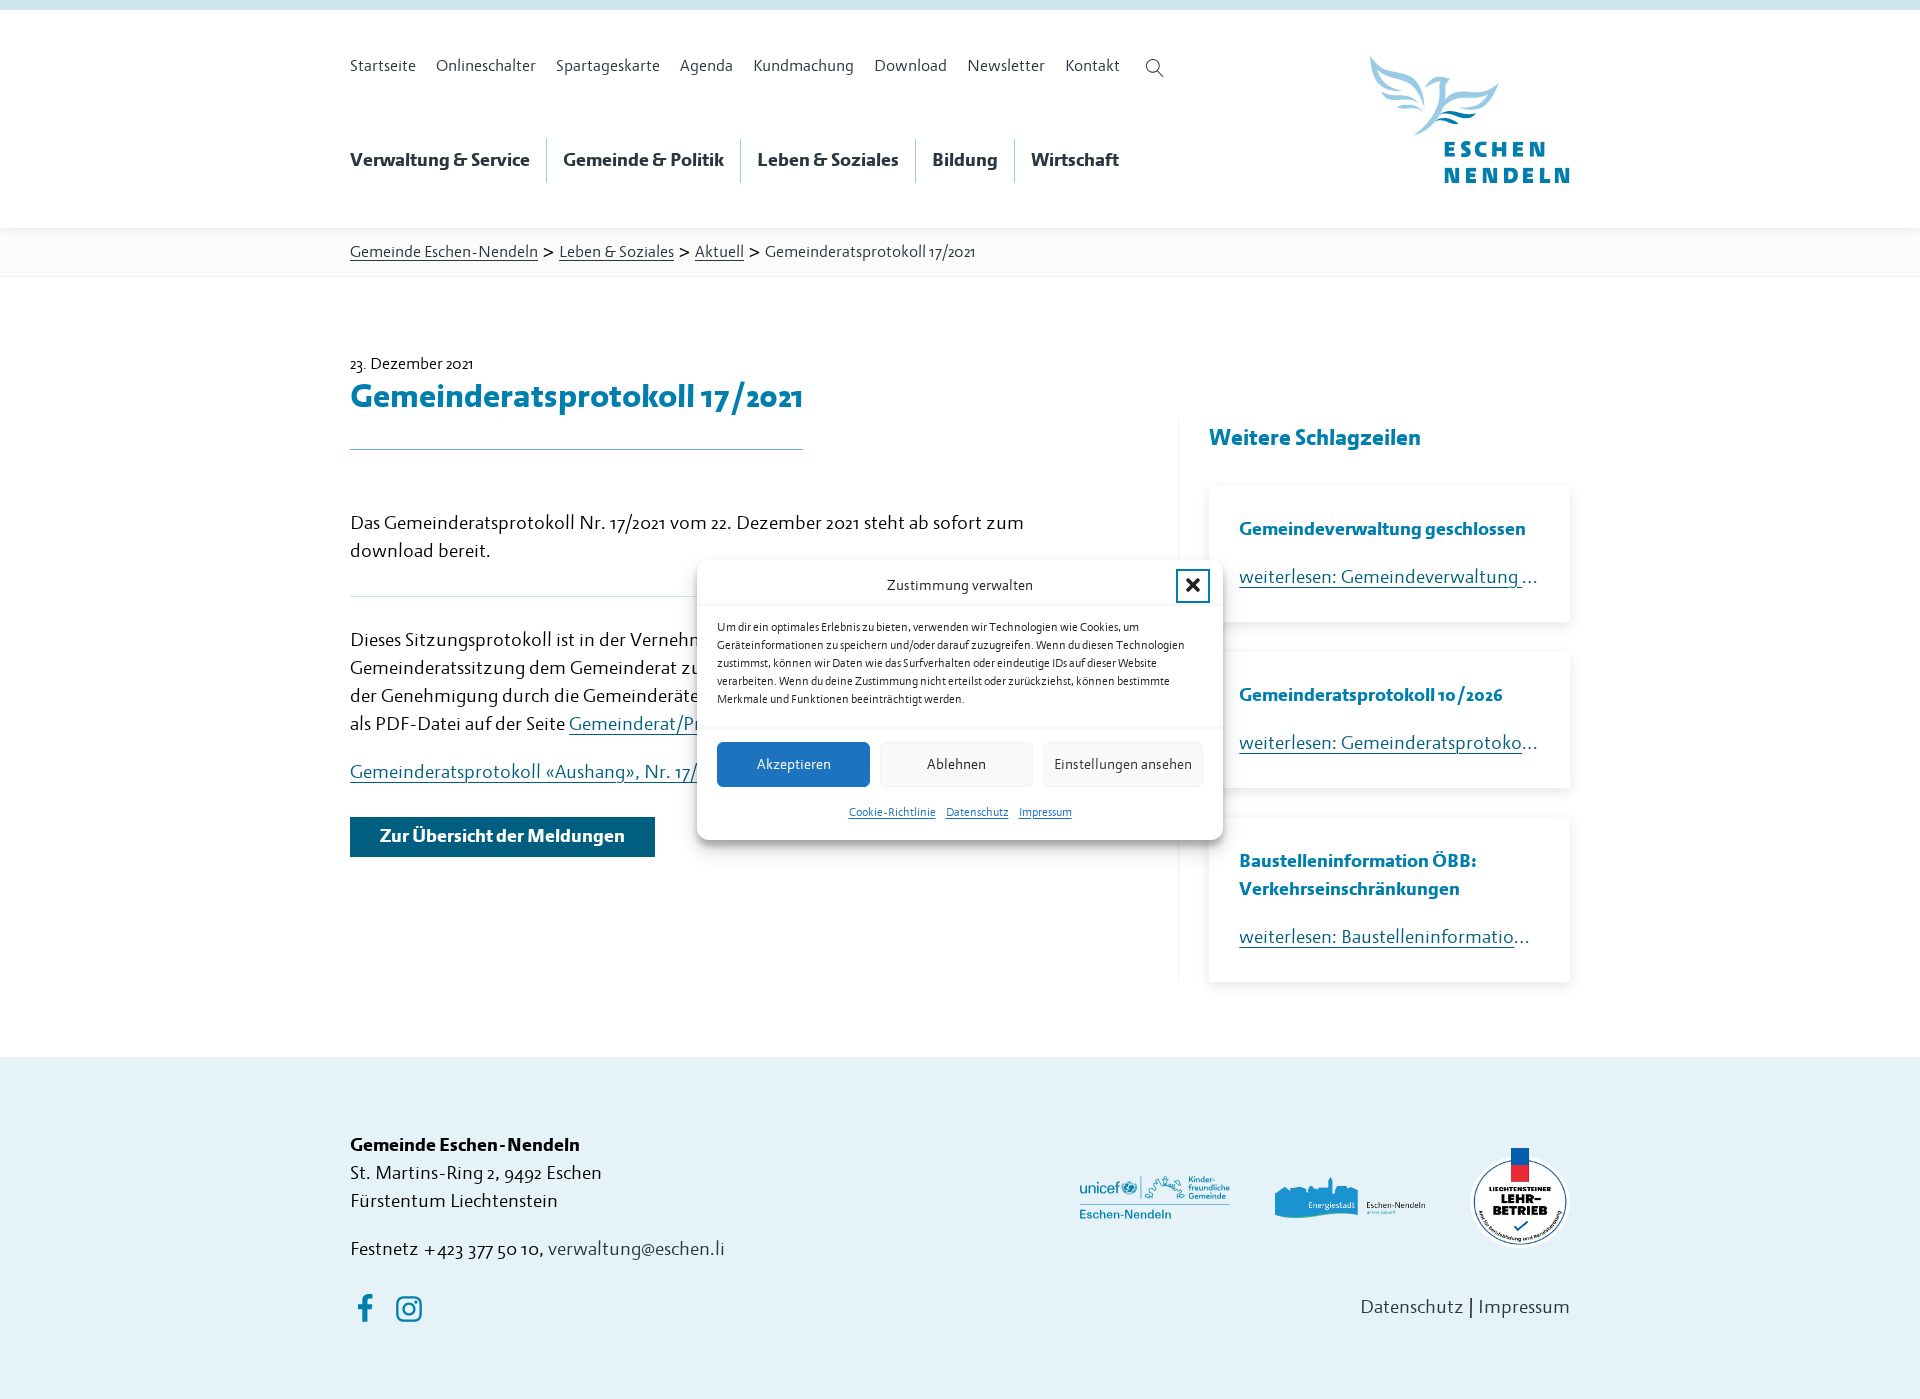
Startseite (383, 66)
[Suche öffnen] (1157, 68)
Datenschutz (977, 812)
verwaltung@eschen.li (636, 1249)
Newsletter (1006, 66)
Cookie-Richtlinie (892, 812)
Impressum (1045, 812)
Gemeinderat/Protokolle (669, 724)
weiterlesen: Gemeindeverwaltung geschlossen (1389, 577)
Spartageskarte (608, 66)
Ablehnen (956, 763)
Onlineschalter (486, 66)
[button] (1193, 585)
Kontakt (1092, 66)
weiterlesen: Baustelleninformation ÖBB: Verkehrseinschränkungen (1389, 937)
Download (910, 66)
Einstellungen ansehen (1123, 763)
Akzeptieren (794, 763)
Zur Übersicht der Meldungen (502, 836)
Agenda (706, 66)
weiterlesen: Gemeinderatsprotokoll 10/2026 (1389, 743)
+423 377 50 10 (481, 1249)
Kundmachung (803, 66)
